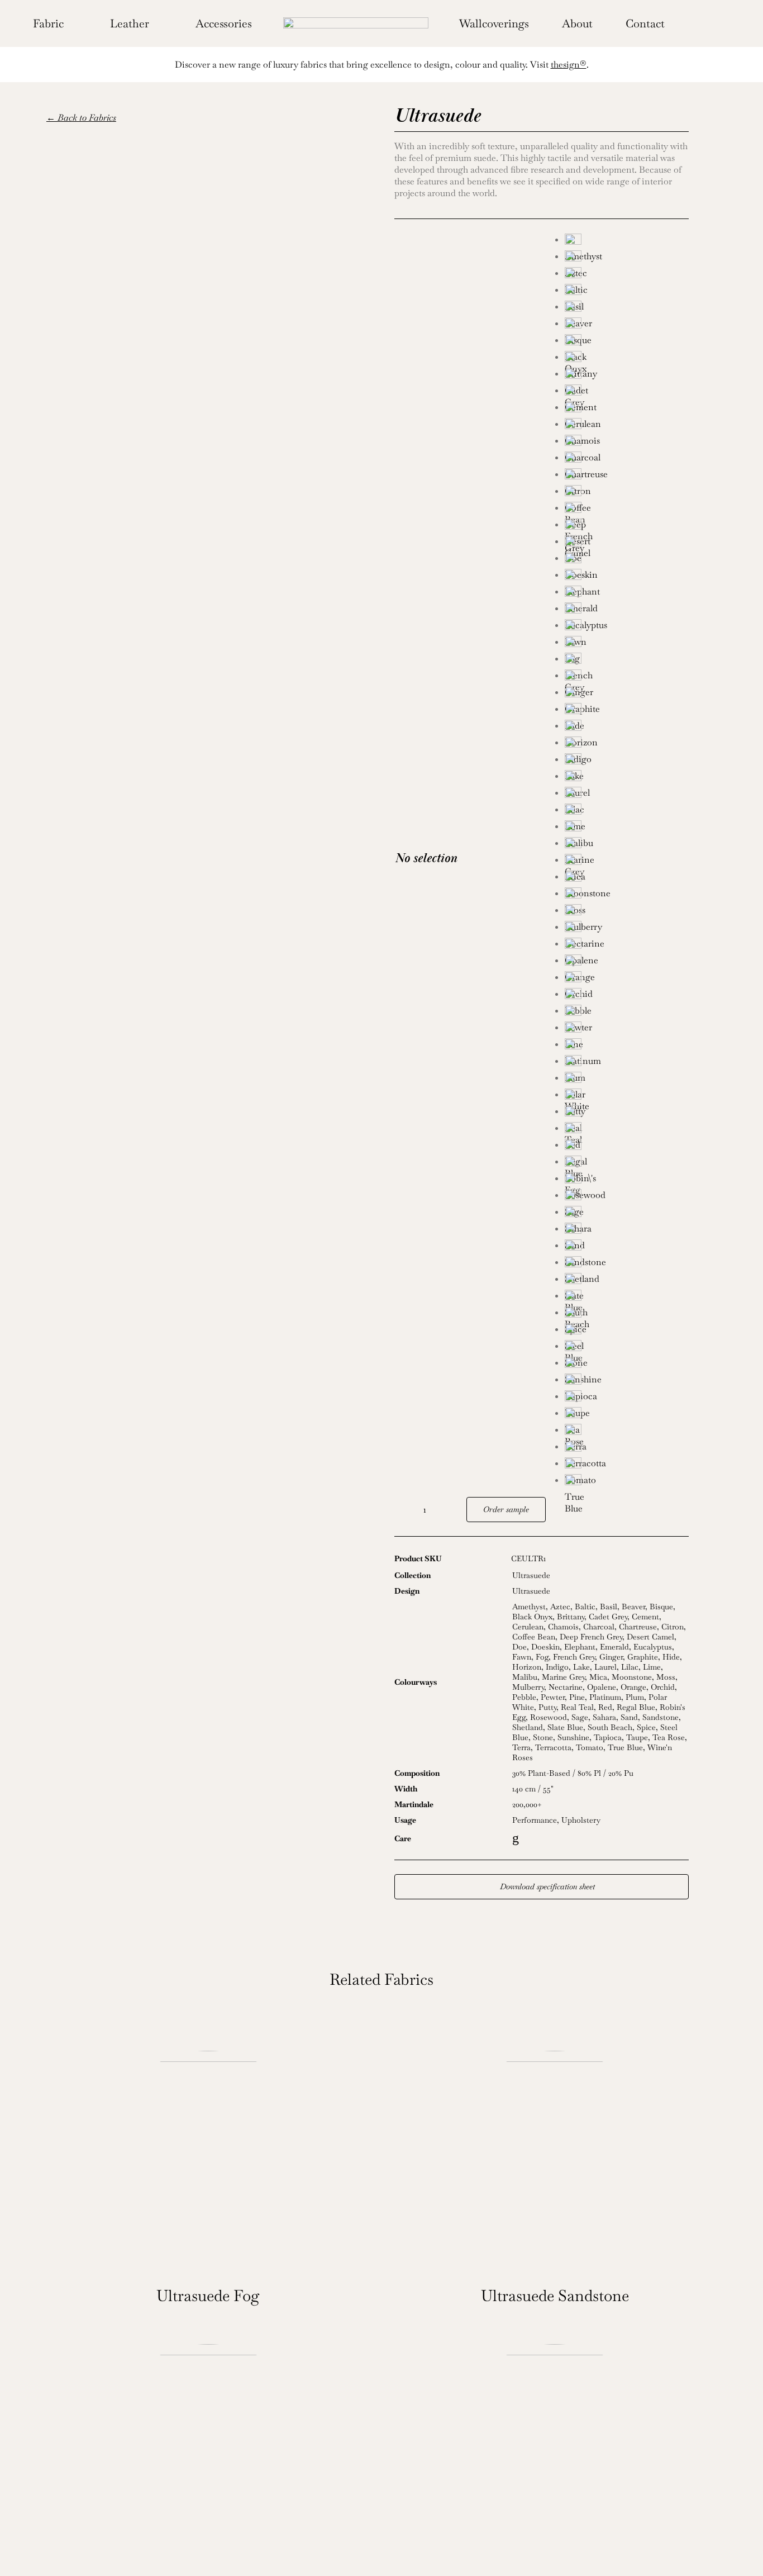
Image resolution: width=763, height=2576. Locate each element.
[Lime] (627, 812)
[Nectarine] (627, 929)
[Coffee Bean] (627, 493)
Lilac (630, 1667)
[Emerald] (627, 594)
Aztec (560, 1607)
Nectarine (566, 1687)
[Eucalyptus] (627, 611)
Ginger (611, 1657)
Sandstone (661, 1717)
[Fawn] (627, 628)
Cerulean (528, 1627)
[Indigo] (627, 745)
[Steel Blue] (627, 1332)
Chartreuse (638, 1627)
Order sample (506, 1509)
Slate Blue (565, 1727)
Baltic (585, 1607)
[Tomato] (627, 1466)
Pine (577, 1697)
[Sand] (627, 1231)
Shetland (528, 1727)
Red (605, 1707)
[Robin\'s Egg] (627, 1164)
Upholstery (581, 1820)
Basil (609, 1607)
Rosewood (549, 1717)
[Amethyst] (627, 242)
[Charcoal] (627, 443)
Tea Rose (669, 1737)
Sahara (604, 1717)
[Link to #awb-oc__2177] (689, 23)
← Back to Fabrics (81, 118)
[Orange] (627, 963)
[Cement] (627, 393)
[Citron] (627, 477)
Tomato (590, 1747)
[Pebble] (627, 996)
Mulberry (528, 1687)
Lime (652, 1667)
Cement (645, 1617)
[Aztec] (627, 259)
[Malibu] (627, 829)
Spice (646, 1727)
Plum (635, 1697)
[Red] (627, 1130)
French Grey (574, 1657)
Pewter (553, 1697)
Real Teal (577, 1707)
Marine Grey (563, 1677)
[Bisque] (627, 326)
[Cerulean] (627, 410)
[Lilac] (627, 795)
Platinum (605, 1697)
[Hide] (627, 711)
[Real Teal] (627, 1114)
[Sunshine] (627, 1365)
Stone (543, 1737)
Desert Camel (650, 1637)
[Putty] (627, 1097)
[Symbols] (356, 22)
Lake (581, 1667)
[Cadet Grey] (627, 376)
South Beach (610, 1727)
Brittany (571, 1617)
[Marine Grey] (627, 845)
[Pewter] (627, 1013)
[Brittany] (627, 359)
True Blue (625, 1747)
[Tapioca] (627, 1382)
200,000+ (527, 1804)
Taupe (637, 1737)
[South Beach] (627, 1298)
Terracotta (553, 1747)
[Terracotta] (627, 1449)
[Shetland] (627, 1265)
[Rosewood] (627, 1181)
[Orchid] (627, 980)
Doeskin (545, 1647)
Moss (666, 1677)
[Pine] (627, 1030)
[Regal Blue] (627, 1147)
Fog (542, 1657)
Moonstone (632, 1677)
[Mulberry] (627, 912)
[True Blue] (627, 1482)
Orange (633, 1687)
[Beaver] (627, 309)
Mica (598, 1677)
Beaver (633, 1607)
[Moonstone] (627, 879)
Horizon (527, 1667)
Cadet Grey (608, 1617)
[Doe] (627, 544)
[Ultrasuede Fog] (208, 2162)
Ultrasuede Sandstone (555, 2295)
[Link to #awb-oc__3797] (706, 23)
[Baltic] (627, 275)
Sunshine (573, 1737)
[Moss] (627, 896)
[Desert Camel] (627, 527)
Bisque (661, 1607)
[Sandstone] (627, 1248)
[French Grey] (627, 661)
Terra (521, 1747)
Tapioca (608, 1737)
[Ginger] (627, 678)
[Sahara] (627, 1214)
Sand (629, 1717)
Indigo (557, 1667)
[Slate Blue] (627, 1281)
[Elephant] (627, 577)
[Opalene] (627, 946)
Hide (671, 1657)
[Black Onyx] (627, 343)
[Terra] (627, 1432)
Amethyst (529, 1607)
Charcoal (599, 1627)
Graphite (643, 1657)
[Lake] (627, 762)
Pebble (524, 1697)
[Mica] (627, 862)
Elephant (580, 1647)
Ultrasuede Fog (208, 2295)
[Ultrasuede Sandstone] (555, 2162)
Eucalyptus (653, 1647)
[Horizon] (627, 728)
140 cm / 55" (533, 1789)
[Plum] (627, 1063)
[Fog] (627, 644)
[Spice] (627, 1315)
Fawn (522, 1657)
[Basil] (627, 292)
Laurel (605, 1667)
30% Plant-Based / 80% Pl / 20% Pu (573, 1773)
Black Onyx (532, 1617)
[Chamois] (627, 426)
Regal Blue (636, 1707)
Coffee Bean (534, 1637)
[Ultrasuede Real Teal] (555, 2456)
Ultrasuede (531, 1575)
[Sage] (627, 1197)
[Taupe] (627, 1399)
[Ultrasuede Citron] (208, 2456)
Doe (519, 1647)
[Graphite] (627, 695)
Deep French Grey (591, 1637)
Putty (547, 1707)
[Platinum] (627, 1047)
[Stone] (627, 1348)
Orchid (663, 1687)
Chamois (563, 1627)
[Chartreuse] (627, 460)
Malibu (525, 1677)
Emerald (614, 1647)
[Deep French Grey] (627, 510)
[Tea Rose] (627, 1415)
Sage (580, 1717)
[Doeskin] (627, 560)
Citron (673, 1627)
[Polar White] (627, 1080)
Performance (535, 1820)
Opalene (602, 1687)
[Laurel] (627, 778)
